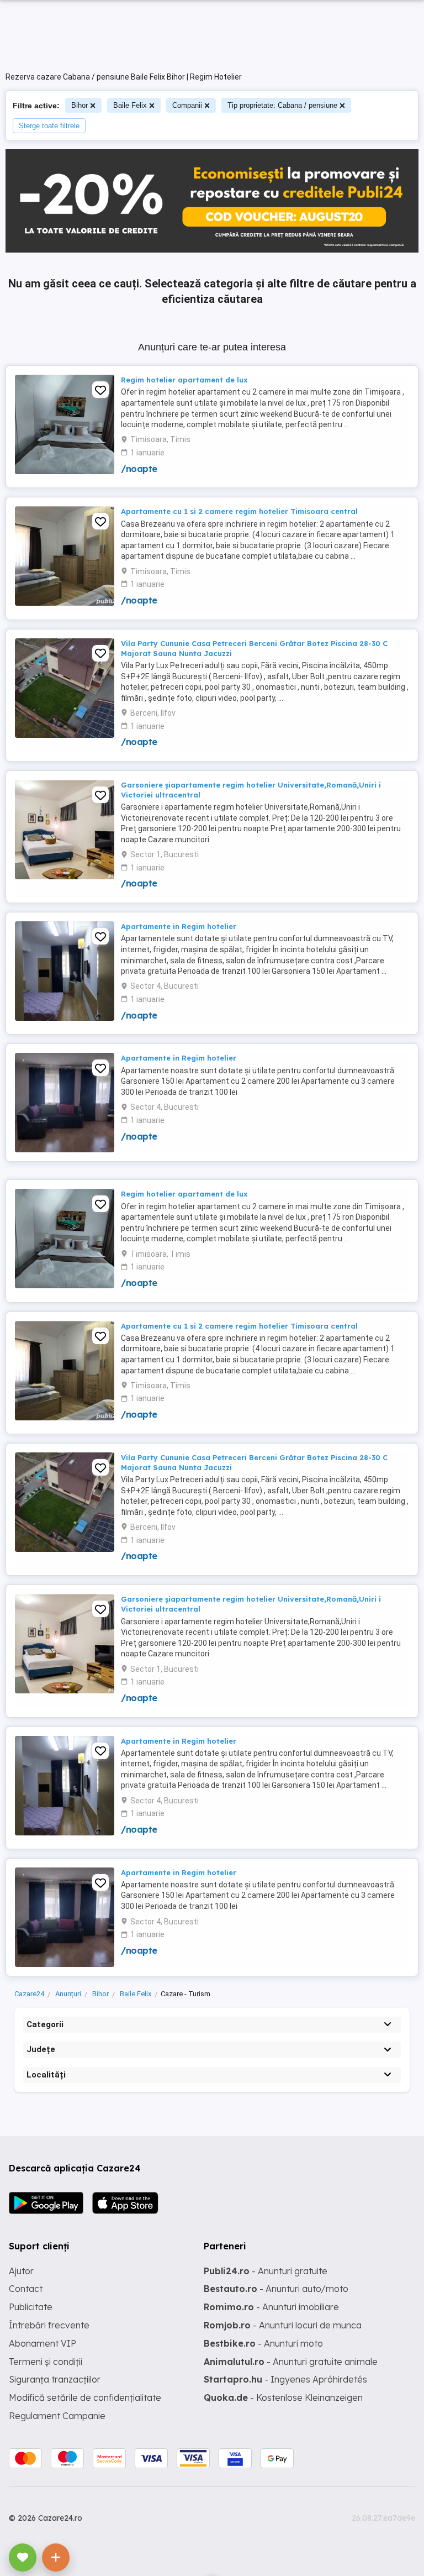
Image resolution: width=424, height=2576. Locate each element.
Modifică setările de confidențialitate (85, 2397)
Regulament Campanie (57, 2416)
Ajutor (21, 2271)
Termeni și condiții (46, 2362)
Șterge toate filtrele (49, 126)
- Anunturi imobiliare (271, 2307)
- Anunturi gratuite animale (291, 2362)
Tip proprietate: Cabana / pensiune (282, 105)
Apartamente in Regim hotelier (179, 926)
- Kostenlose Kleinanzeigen (283, 2397)
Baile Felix (130, 105)
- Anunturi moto (263, 2343)
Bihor (79, 105)
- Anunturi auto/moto (276, 2289)
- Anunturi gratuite (266, 2271)
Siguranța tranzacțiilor (55, 2379)
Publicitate (31, 2307)
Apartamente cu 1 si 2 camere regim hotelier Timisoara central (239, 511)
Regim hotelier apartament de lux (184, 380)
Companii (187, 105)
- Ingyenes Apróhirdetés (285, 2379)
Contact (26, 2289)
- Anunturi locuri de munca (283, 2325)
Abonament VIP (43, 2343)
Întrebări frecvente (49, 2325)
